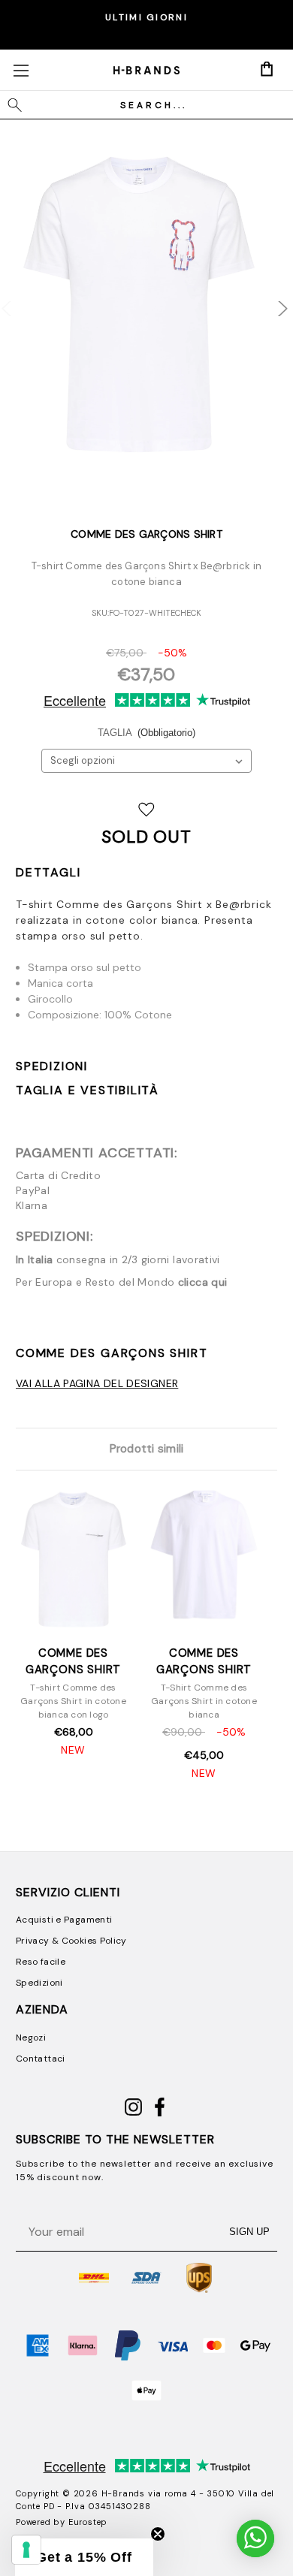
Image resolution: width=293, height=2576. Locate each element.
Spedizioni (52, 1066)
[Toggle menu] (21, 70)
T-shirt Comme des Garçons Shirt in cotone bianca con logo (73, 1701)
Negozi (31, 2038)
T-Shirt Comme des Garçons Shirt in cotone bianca (204, 1701)
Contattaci (41, 2059)
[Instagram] (133, 2113)
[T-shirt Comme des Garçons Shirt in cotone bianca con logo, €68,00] (73, 1561)
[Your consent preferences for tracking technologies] (26, 2550)
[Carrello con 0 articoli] (267, 69)
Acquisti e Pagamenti (64, 1920)
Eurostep (88, 2522)
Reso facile (41, 1962)
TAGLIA (147, 733)
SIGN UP (249, 2232)
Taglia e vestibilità (88, 1090)
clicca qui (203, 1282)
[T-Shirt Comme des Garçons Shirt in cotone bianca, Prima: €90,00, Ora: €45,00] (204, 1561)
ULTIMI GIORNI (146, 17)
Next (273, 300)
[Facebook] (160, 2113)
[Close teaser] (158, 2534)
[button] (84, 2557)
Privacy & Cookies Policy (71, 1941)
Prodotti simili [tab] (147, 1449)
